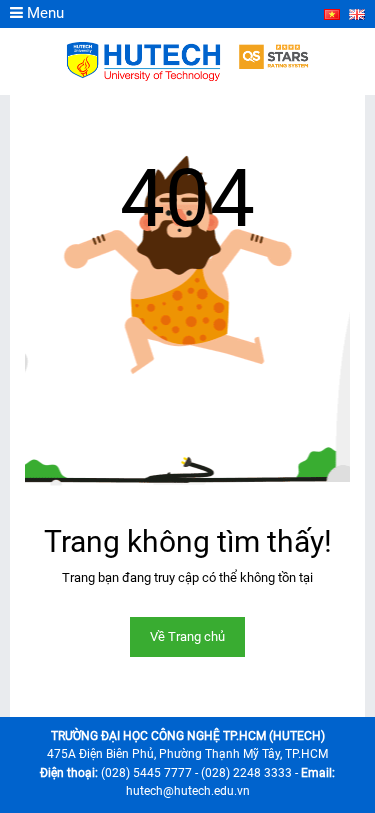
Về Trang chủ (187, 636)
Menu (43, 13)
